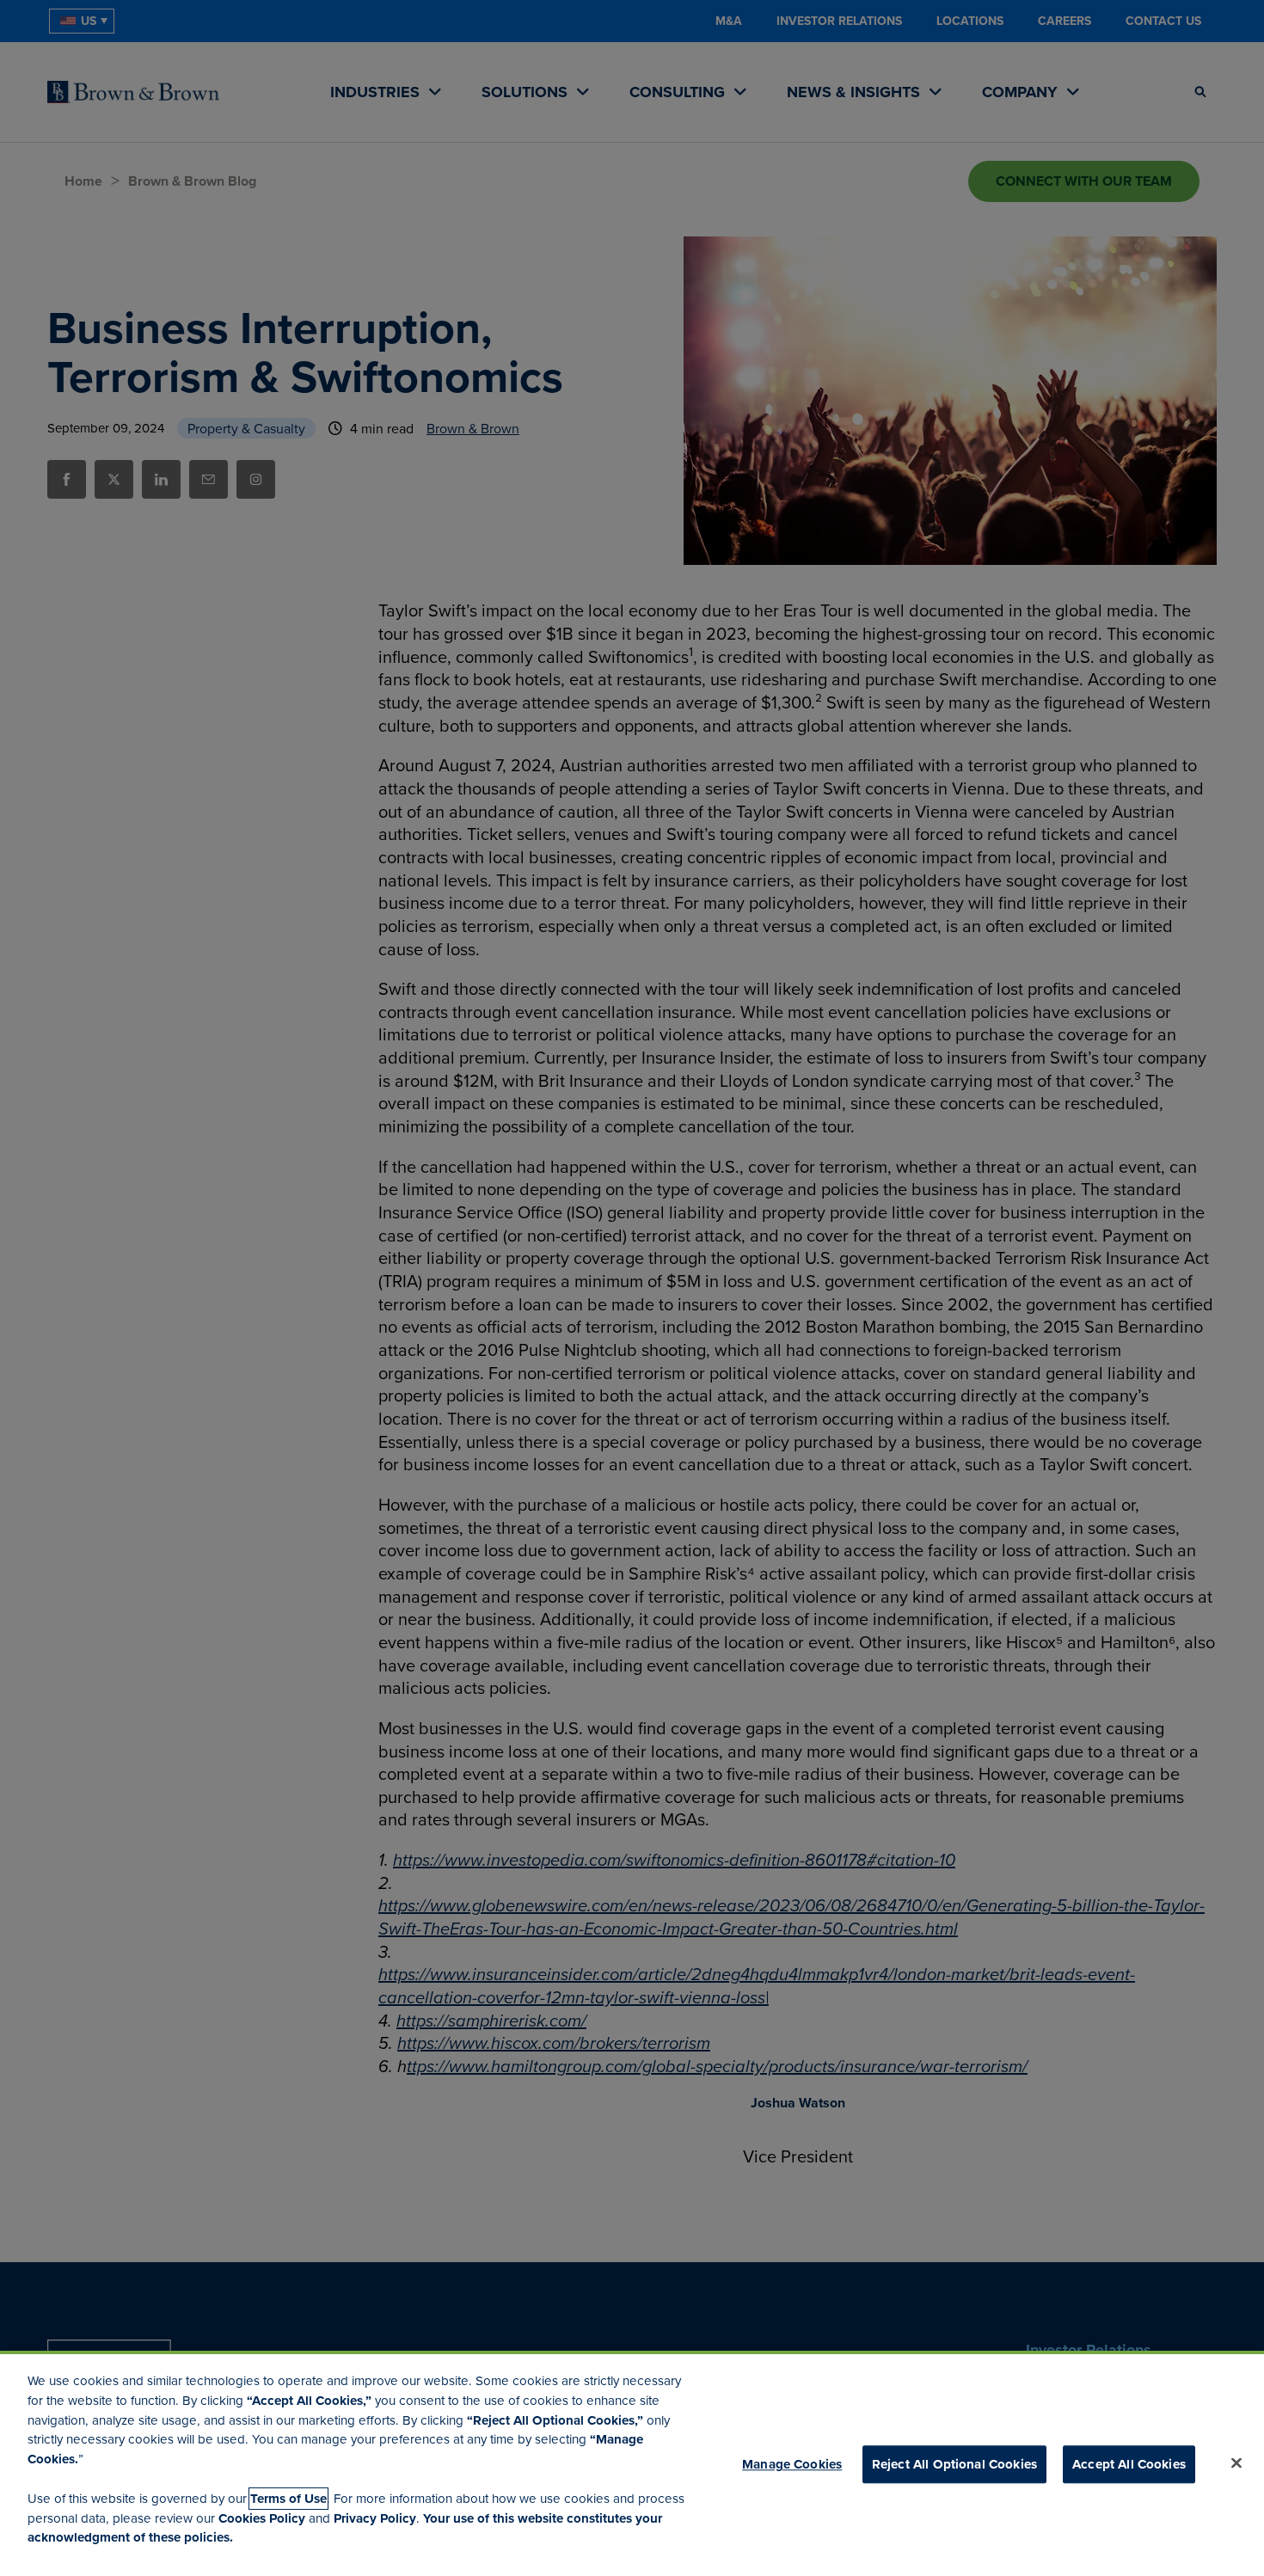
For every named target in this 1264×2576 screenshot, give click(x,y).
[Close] (1236, 2463)
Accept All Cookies (1129, 2464)
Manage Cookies (792, 2464)
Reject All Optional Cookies (954, 2464)
